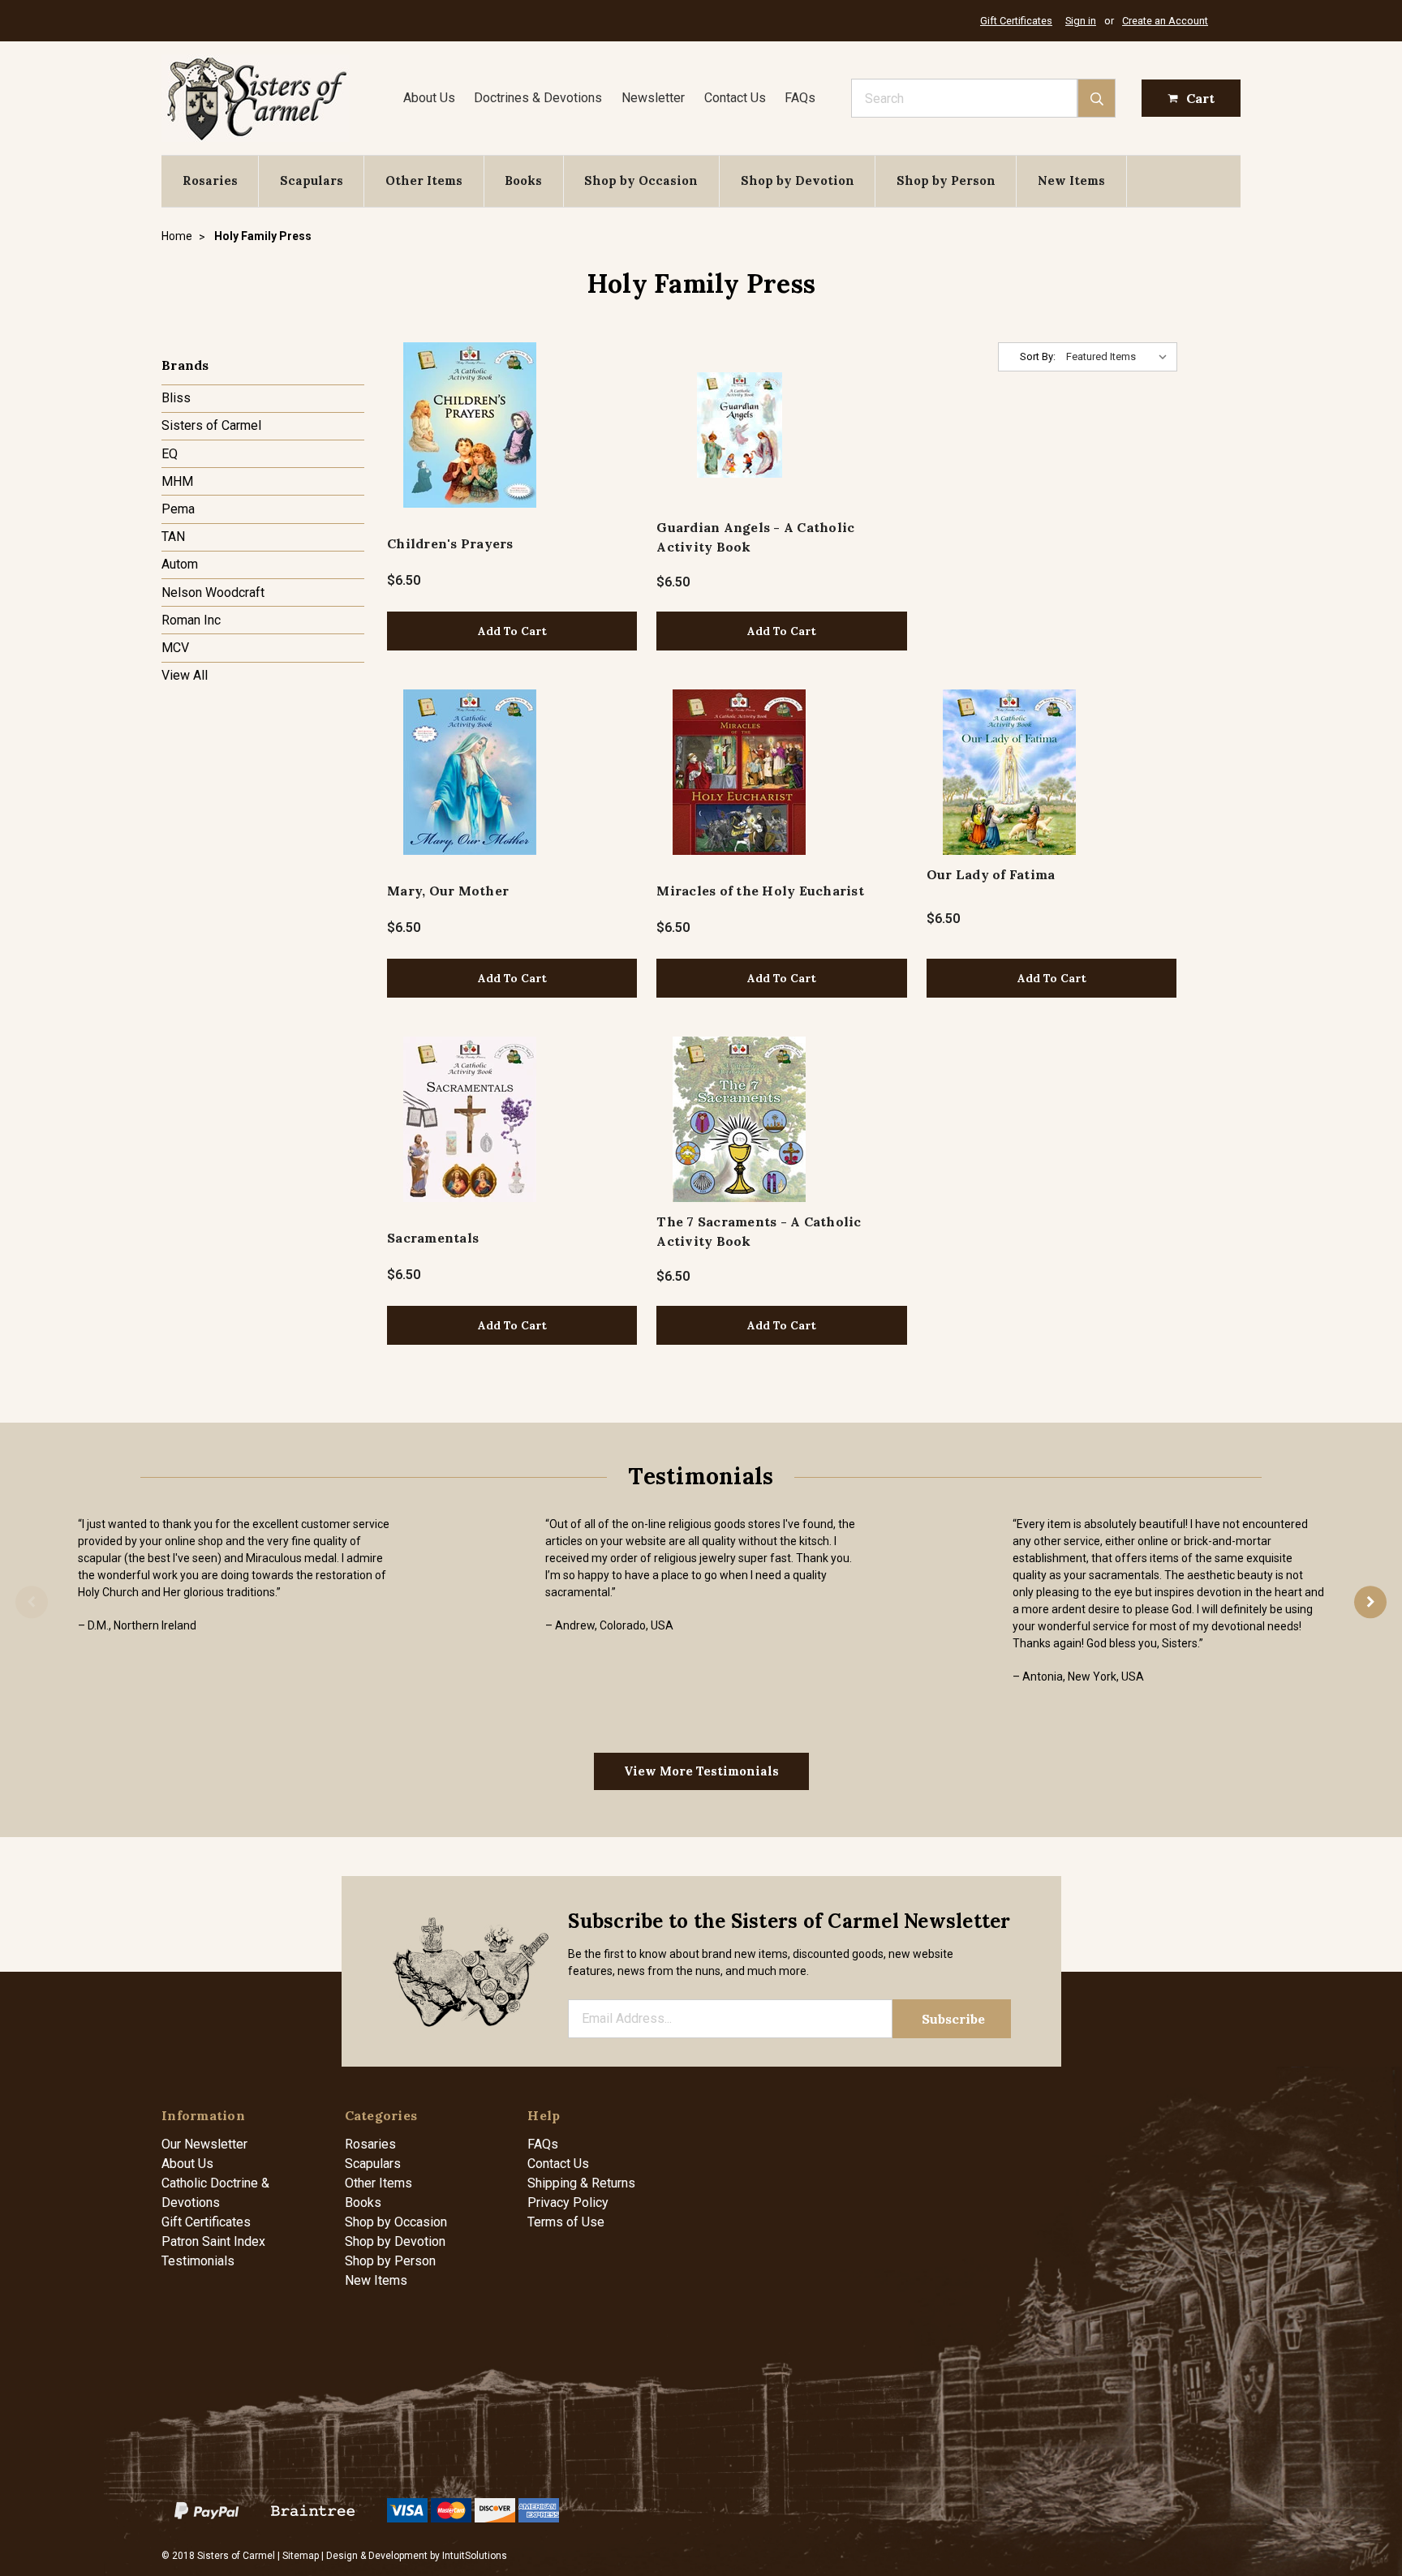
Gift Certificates (1016, 21)
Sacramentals (433, 1238)
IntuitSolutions (475, 2556)
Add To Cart (512, 631)
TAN (173, 537)
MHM (177, 481)
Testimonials (198, 2261)
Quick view (470, 425)
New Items (1071, 180)
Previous (32, 1602)
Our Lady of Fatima (991, 874)
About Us (429, 98)
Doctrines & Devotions (538, 98)
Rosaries (210, 180)
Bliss (176, 398)
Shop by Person (946, 180)
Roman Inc (191, 620)
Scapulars (312, 180)
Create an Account (1165, 21)
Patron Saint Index (213, 2241)
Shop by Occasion (641, 180)
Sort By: (1038, 356)
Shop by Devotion (798, 180)
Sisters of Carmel (211, 425)
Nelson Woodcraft (213, 592)
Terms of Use (566, 2222)
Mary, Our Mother (448, 891)
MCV (175, 648)
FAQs (800, 98)
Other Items (424, 180)
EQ (170, 454)
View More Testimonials (701, 1771)
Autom (180, 564)
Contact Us (735, 98)
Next (1370, 1602)
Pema (178, 509)
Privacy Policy (568, 2202)
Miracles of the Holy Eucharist (760, 891)
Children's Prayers (450, 543)
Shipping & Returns (581, 2183)
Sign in (1081, 21)
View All (185, 675)
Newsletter (653, 98)
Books (523, 180)
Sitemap (301, 2556)
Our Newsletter (204, 2144)
